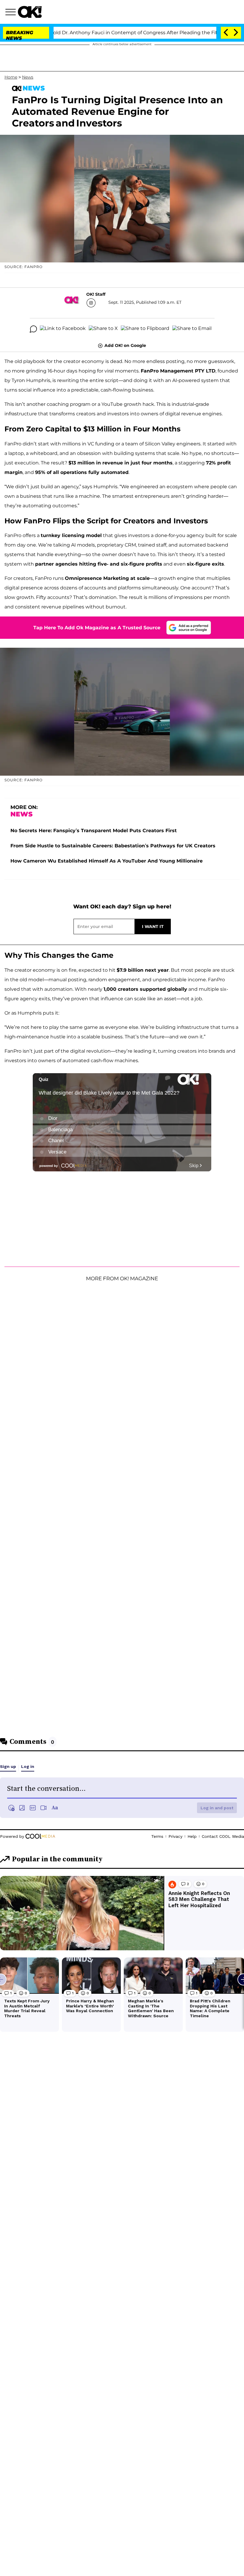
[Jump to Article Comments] (33, 329)
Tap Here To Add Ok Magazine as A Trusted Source (97, 628)
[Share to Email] (192, 329)
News (28, 77)
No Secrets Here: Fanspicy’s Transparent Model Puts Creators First (94, 831)
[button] (12, 13)
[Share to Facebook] (63, 329)
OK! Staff (96, 294)
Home (11, 77)
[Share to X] (103, 329)
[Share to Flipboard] (145, 329)
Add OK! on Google (125, 345)
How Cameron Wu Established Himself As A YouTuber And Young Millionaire (107, 861)
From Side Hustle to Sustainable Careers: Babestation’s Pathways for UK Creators (113, 846)
